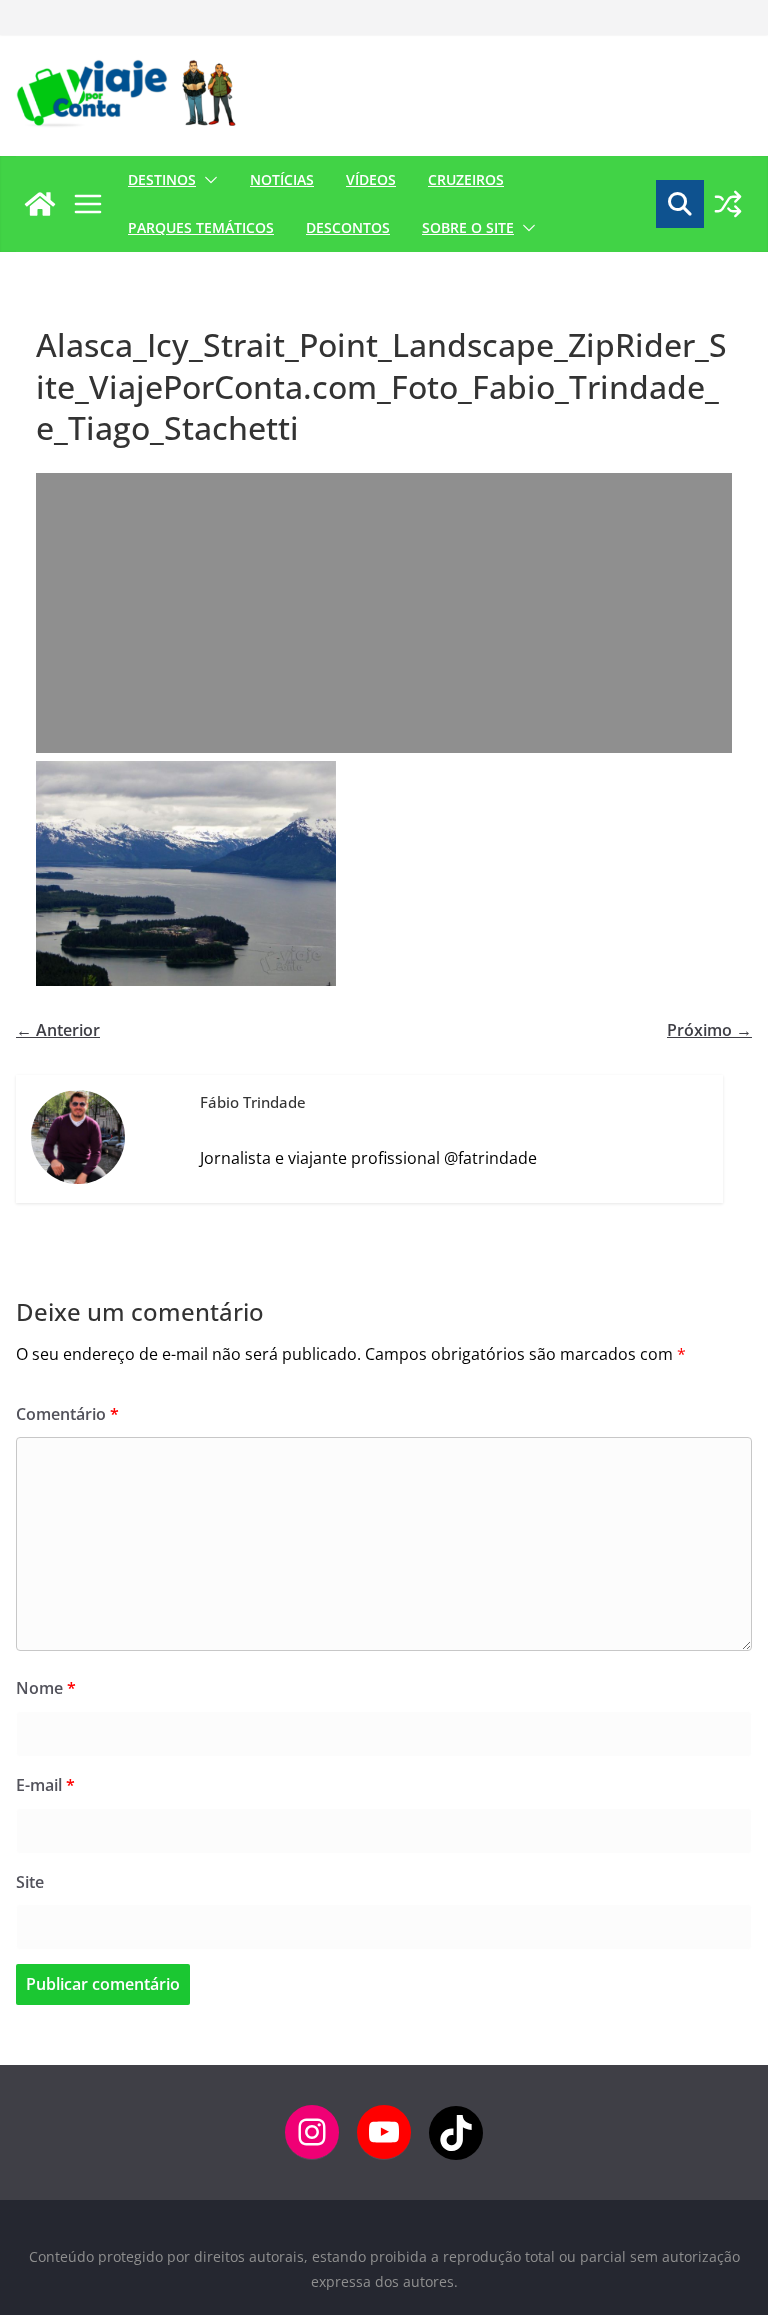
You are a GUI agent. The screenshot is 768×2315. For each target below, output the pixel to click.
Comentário (67, 1414)
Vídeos (371, 179)
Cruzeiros (466, 179)
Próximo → (709, 1030)
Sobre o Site (468, 227)
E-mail (45, 1785)
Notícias (282, 179)
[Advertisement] (384, 613)
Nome (46, 1688)
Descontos (348, 227)
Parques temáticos (201, 227)
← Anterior (58, 1030)
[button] (207, 180)
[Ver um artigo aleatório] (728, 204)
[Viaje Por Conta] (40, 204)
